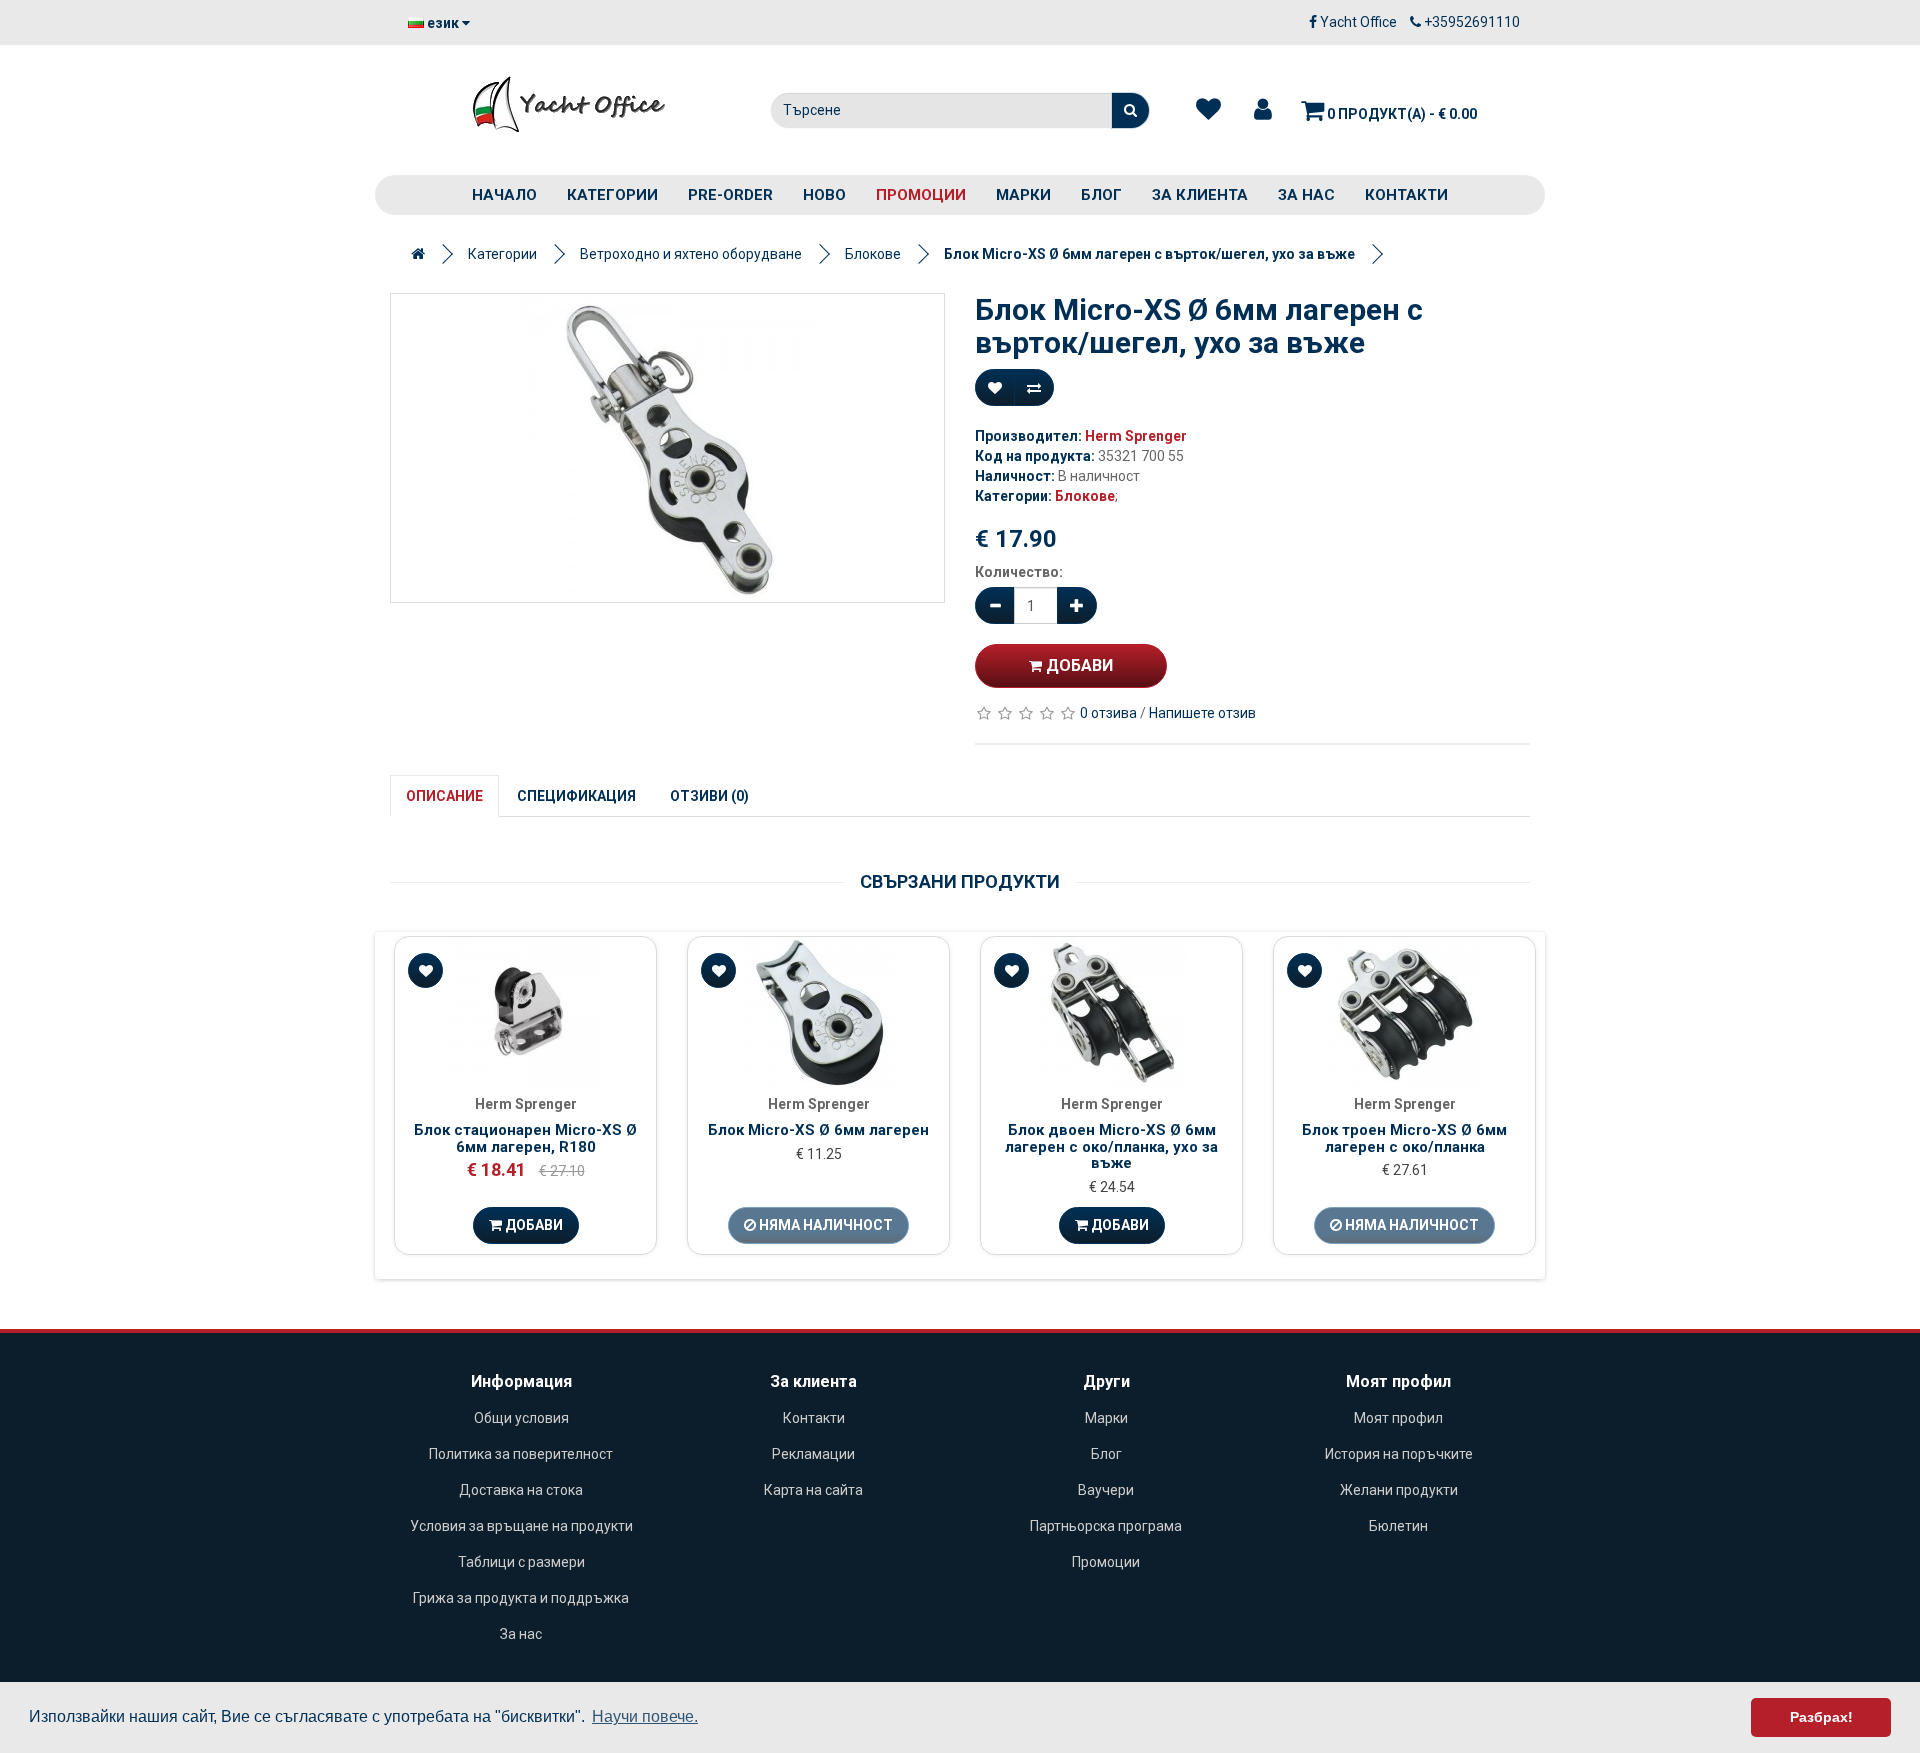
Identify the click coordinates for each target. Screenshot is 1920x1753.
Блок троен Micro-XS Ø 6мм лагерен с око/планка (1404, 1138)
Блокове (873, 254)
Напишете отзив (1202, 713)
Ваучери (1106, 1490)
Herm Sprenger (1136, 436)
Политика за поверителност (521, 1454)
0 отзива (1108, 713)
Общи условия (521, 1418)
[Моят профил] (1263, 110)
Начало (504, 195)
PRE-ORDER (730, 195)
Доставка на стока (521, 1490)
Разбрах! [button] (1821, 1717)
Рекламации (813, 1454)
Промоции (921, 195)
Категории (612, 195)
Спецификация (576, 796)
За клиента (1200, 195)
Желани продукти (1399, 1490)
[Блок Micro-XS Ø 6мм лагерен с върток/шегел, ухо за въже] (667, 448)
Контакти (1406, 195)
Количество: (1019, 572)
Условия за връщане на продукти (521, 1526)
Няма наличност (824, 1225)
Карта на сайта (813, 1490)
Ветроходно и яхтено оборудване (691, 254)
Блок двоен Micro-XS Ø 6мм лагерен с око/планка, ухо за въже (1111, 1146)
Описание (444, 796)
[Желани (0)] (1208, 110)
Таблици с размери (521, 1562)
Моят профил (1398, 1418)
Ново (824, 195)
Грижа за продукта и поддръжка (521, 1598)
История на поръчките (1399, 1454)
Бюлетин (1398, 1526)
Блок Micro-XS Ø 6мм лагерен (818, 1130)
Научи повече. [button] (645, 1716)
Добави (1077, 665)
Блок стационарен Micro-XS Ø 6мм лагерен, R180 (525, 1138)
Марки (1023, 195)
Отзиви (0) (709, 796)
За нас (1306, 195)
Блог (1101, 195)
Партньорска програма (1106, 1526)
